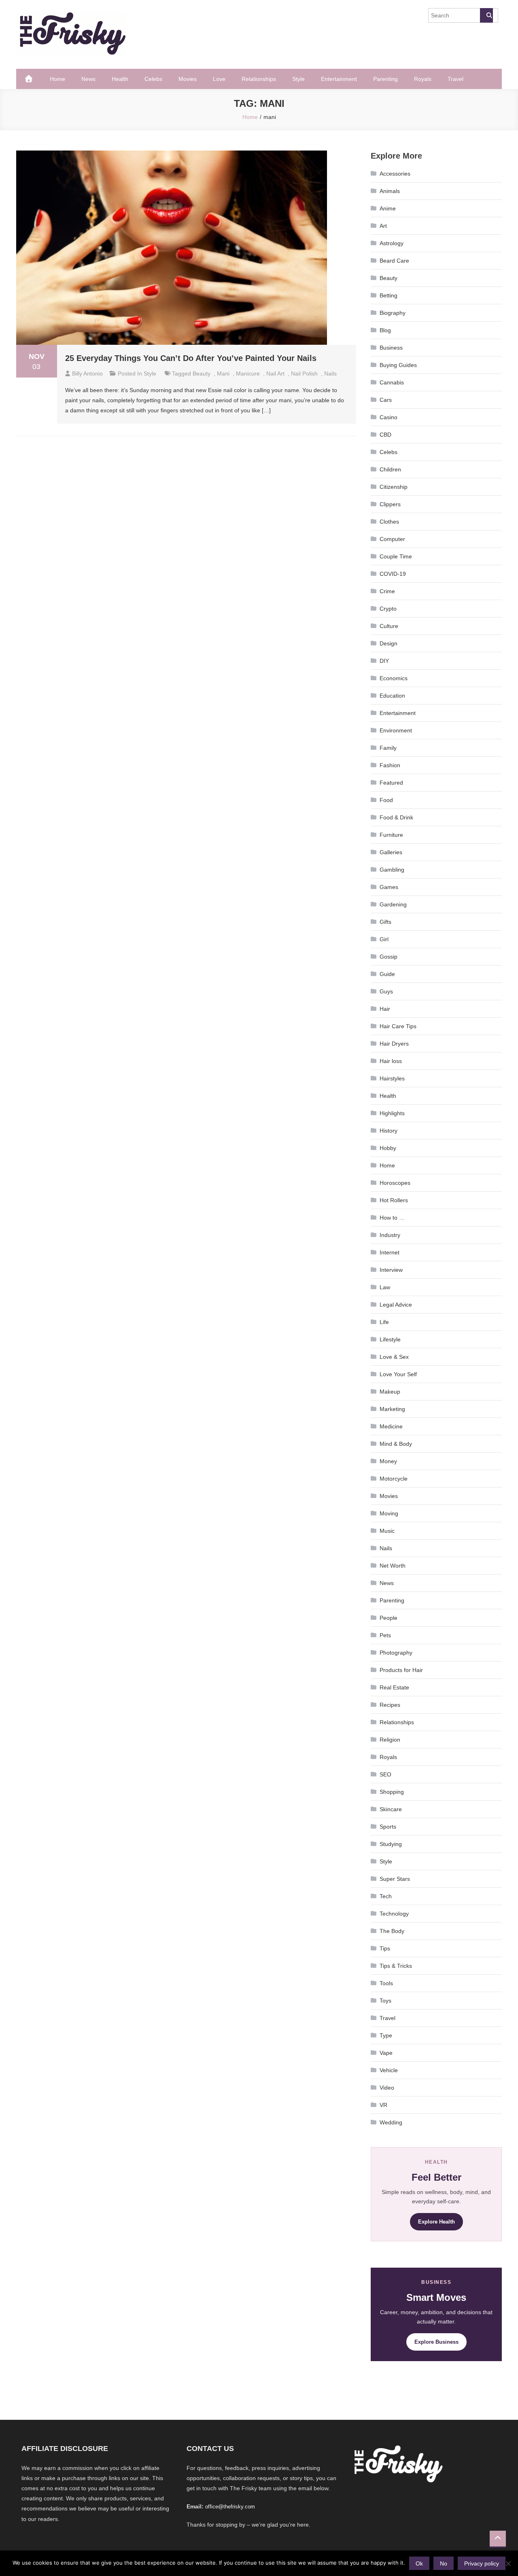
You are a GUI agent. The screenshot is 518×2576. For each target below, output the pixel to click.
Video (387, 2088)
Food (386, 800)
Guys (386, 991)
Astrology (392, 243)
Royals (423, 79)
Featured (391, 783)
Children (390, 469)
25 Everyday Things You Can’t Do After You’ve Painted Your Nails (191, 358)
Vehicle (389, 2070)
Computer (392, 539)
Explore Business (436, 2342)
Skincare (391, 1809)
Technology (394, 1914)
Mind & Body (396, 1444)
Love (219, 79)
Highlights (392, 1113)
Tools (386, 1983)
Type (386, 2035)
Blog (385, 330)
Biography (393, 313)
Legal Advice (396, 1305)
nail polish (304, 373)
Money (388, 1461)
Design (388, 643)
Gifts (385, 922)
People (388, 1618)
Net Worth (393, 1566)
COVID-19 (393, 574)
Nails (386, 1548)
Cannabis (392, 382)
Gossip (388, 957)
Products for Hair (401, 1670)
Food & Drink (396, 817)
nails (330, 373)
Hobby (388, 1148)
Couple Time (396, 556)
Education (392, 696)
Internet (390, 1252)
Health (120, 79)
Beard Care (394, 261)
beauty (202, 373)
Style (298, 79)
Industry (390, 1235)
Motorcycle (394, 1479)
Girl (384, 939)
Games (389, 887)
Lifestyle (390, 1339)
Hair (385, 1009)
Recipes (390, 1705)
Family (388, 748)
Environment (396, 730)
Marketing (392, 1409)
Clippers (390, 504)
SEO (385, 1774)
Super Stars (395, 1879)
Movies (188, 79)
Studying (391, 1844)
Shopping (392, 1792)
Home (57, 79)
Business (391, 348)
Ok (419, 2563)
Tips (385, 1948)
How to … (392, 1218)
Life (384, 1322)
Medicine (391, 1426)
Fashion (390, 765)
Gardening (393, 904)
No (444, 2563)
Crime (387, 591)
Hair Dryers (394, 1044)
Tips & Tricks (396, 1966)
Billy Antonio (87, 373)
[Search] (486, 15)
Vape (386, 2053)
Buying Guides (398, 365)
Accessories (395, 174)
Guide (387, 974)
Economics (394, 678)
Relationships (259, 79)
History (388, 1131)
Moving (389, 1513)
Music (387, 1531)
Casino (388, 417)
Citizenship (394, 487)
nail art (275, 373)
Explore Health (436, 2222)
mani (223, 373)
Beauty (388, 278)
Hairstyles (392, 1078)
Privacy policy (482, 2563)
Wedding (391, 2122)
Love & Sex (394, 1357)
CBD (385, 435)
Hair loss (391, 1061)
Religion (390, 1740)
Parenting (385, 79)
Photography (396, 1653)
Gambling (392, 870)
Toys (385, 2001)
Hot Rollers (394, 1200)
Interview (391, 1270)
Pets (385, 1635)
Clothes (389, 522)
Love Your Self (398, 1374)
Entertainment (339, 79)
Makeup (390, 1392)
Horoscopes (395, 1183)
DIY (384, 661)
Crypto (388, 609)
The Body (392, 1931)
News (88, 79)
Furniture (391, 835)
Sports (388, 1827)
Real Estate (394, 1687)
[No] (508, 2563)
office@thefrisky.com (230, 2507)
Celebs (153, 79)
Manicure (248, 373)
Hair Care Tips (398, 1026)
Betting (388, 295)
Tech (386, 1896)
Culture (389, 626)
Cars (386, 400)
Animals (390, 191)
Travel (455, 79)
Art (383, 226)
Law (385, 1287)
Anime (388, 208)
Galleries (391, 852)
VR (383, 2105)
